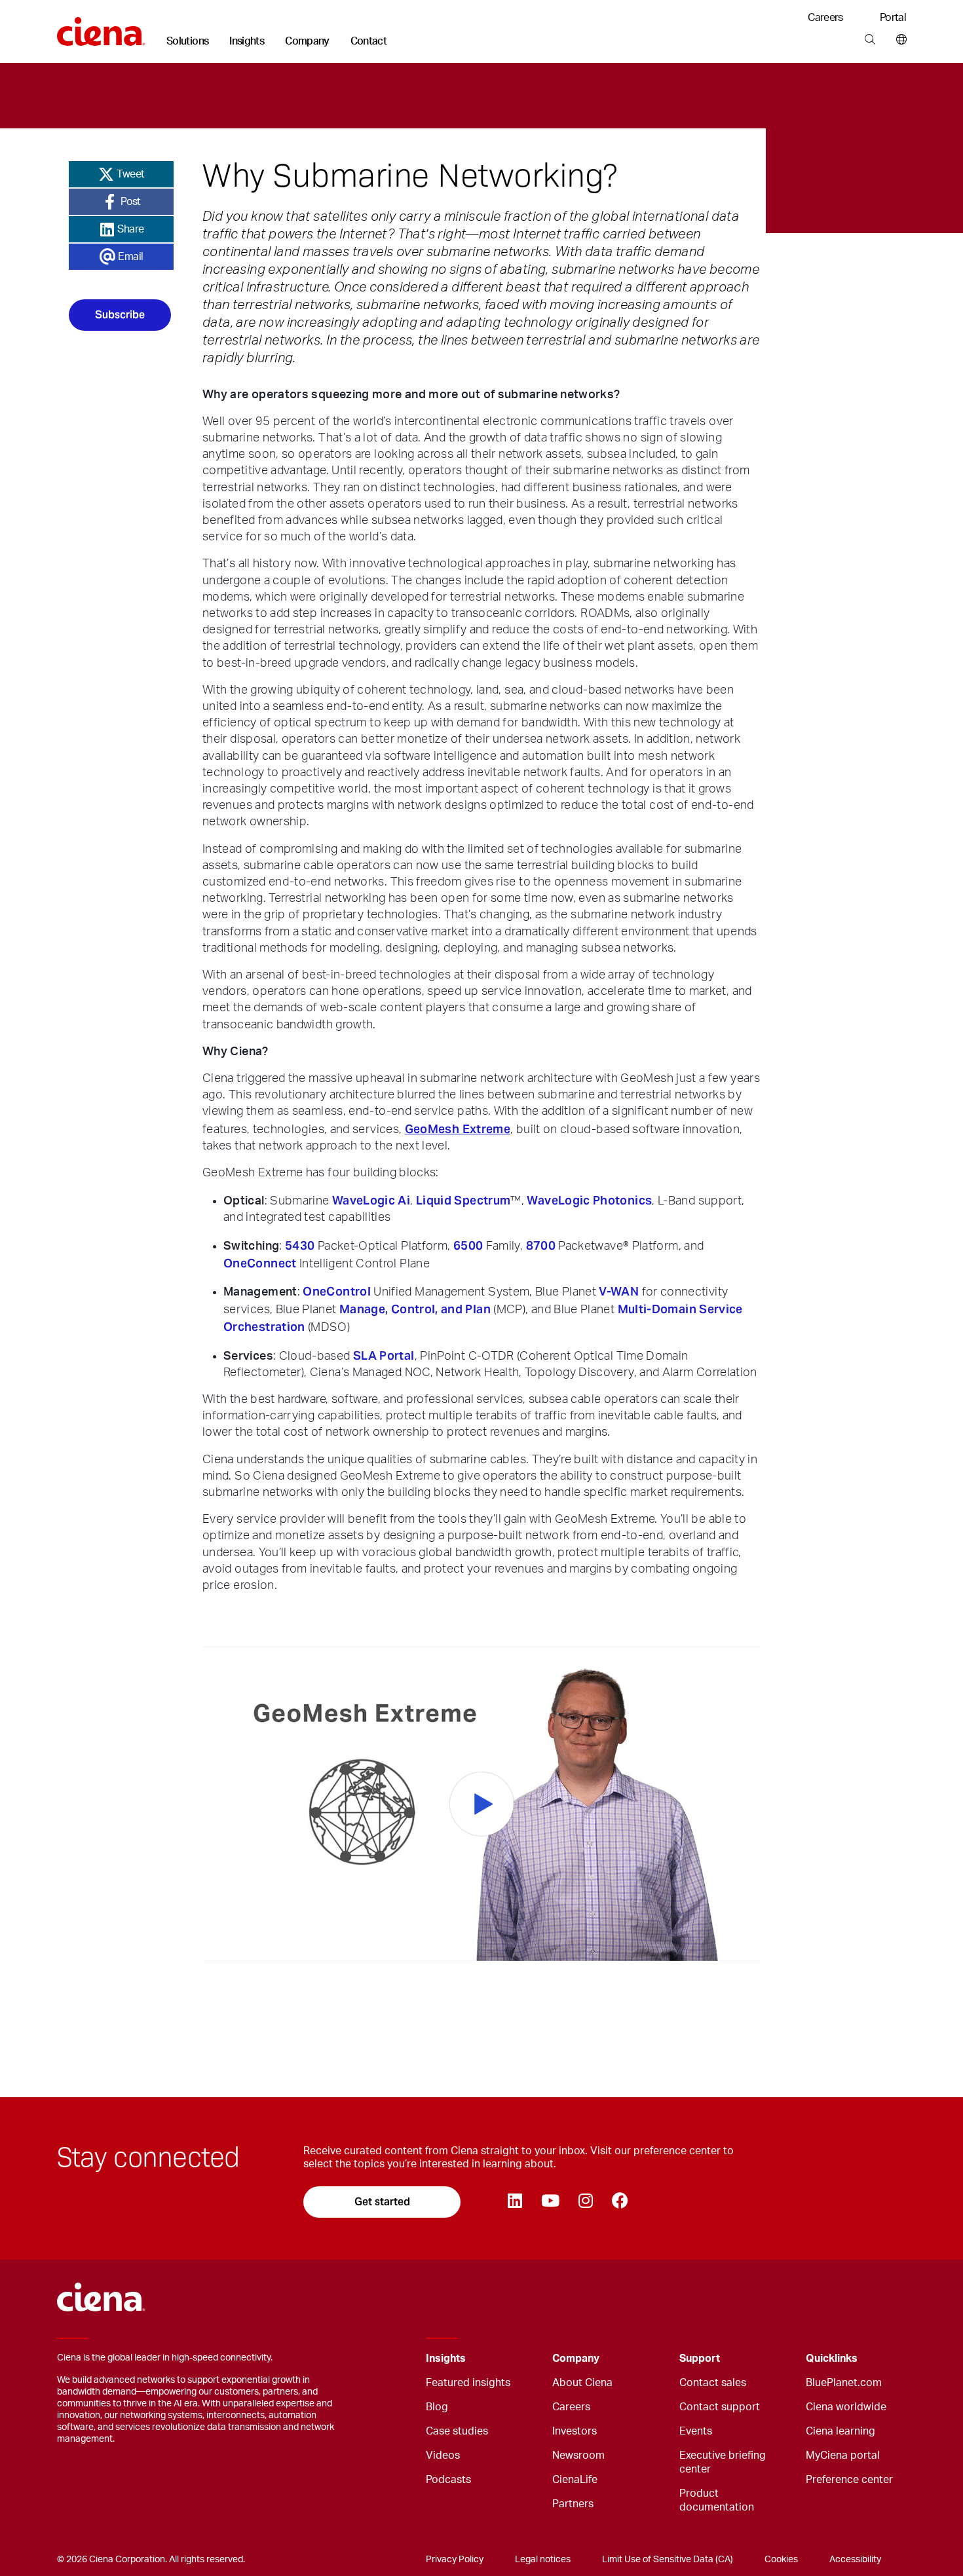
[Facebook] (620, 2202)
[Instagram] (585, 2202)
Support (700, 2359)
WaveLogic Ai (371, 1200)
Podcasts (448, 2480)
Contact (369, 41)
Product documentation (717, 2500)
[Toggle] (522, 2359)
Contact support (720, 2407)
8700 (541, 1245)
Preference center (849, 2480)
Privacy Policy (455, 2560)
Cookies (781, 2560)
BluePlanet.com (844, 2383)
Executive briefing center (723, 2462)
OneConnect (260, 1263)
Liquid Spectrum (463, 1200)
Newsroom (578, 2455)
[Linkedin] (515, 2202)
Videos (443, 2455)
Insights (247, 41)
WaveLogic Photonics (589, 1200)
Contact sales (713, 2383)
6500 (468, 1245)
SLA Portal (384, 1355)
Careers (825, 18)
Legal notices (543, 2560)
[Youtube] (550, 2202)
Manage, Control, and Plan (415, 1309)
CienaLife (575, 2480)
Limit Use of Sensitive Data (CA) (668, 2560)
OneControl (337, 1291)
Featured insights (468, 2383)
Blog (437, 2407)
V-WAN (619, 1291)
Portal (893, 18)
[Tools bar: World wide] (898, 40)
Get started (382, 2202)
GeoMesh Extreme (458, 1129)
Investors (575, 2431)
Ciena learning (840, 2431)
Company (307, 41)
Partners (573, 2504)
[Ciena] (101, 27)
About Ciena (582, 2383)
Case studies (457, 2431)
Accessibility (855, 2560)
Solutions (187, 41)
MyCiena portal (843, 2455)
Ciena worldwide (846, 2407)
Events (696, 2431)
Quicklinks (832, 2359)
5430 (300, 1245)
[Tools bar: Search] (870, 40)
